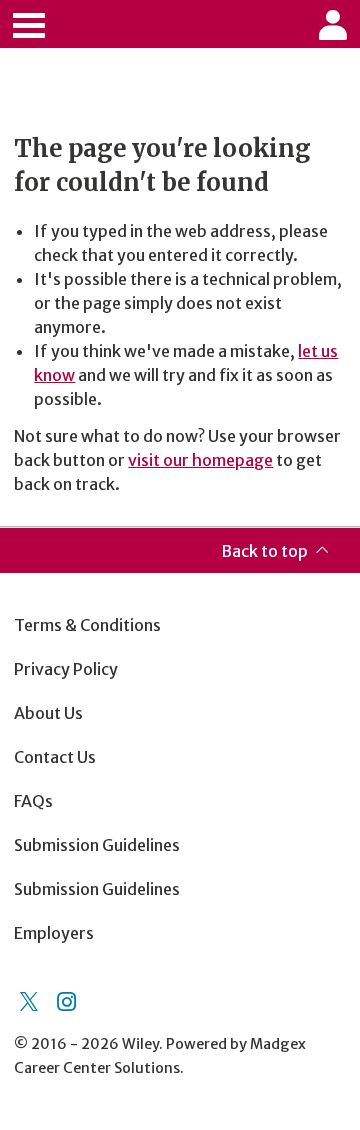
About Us (48, 713)
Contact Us (55, 757)
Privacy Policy (66, 669)
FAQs (33, 801)
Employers (54, 933)
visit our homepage (200, 460)
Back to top (264, 551)
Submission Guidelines (97, 845)
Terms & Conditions (87, 625)
